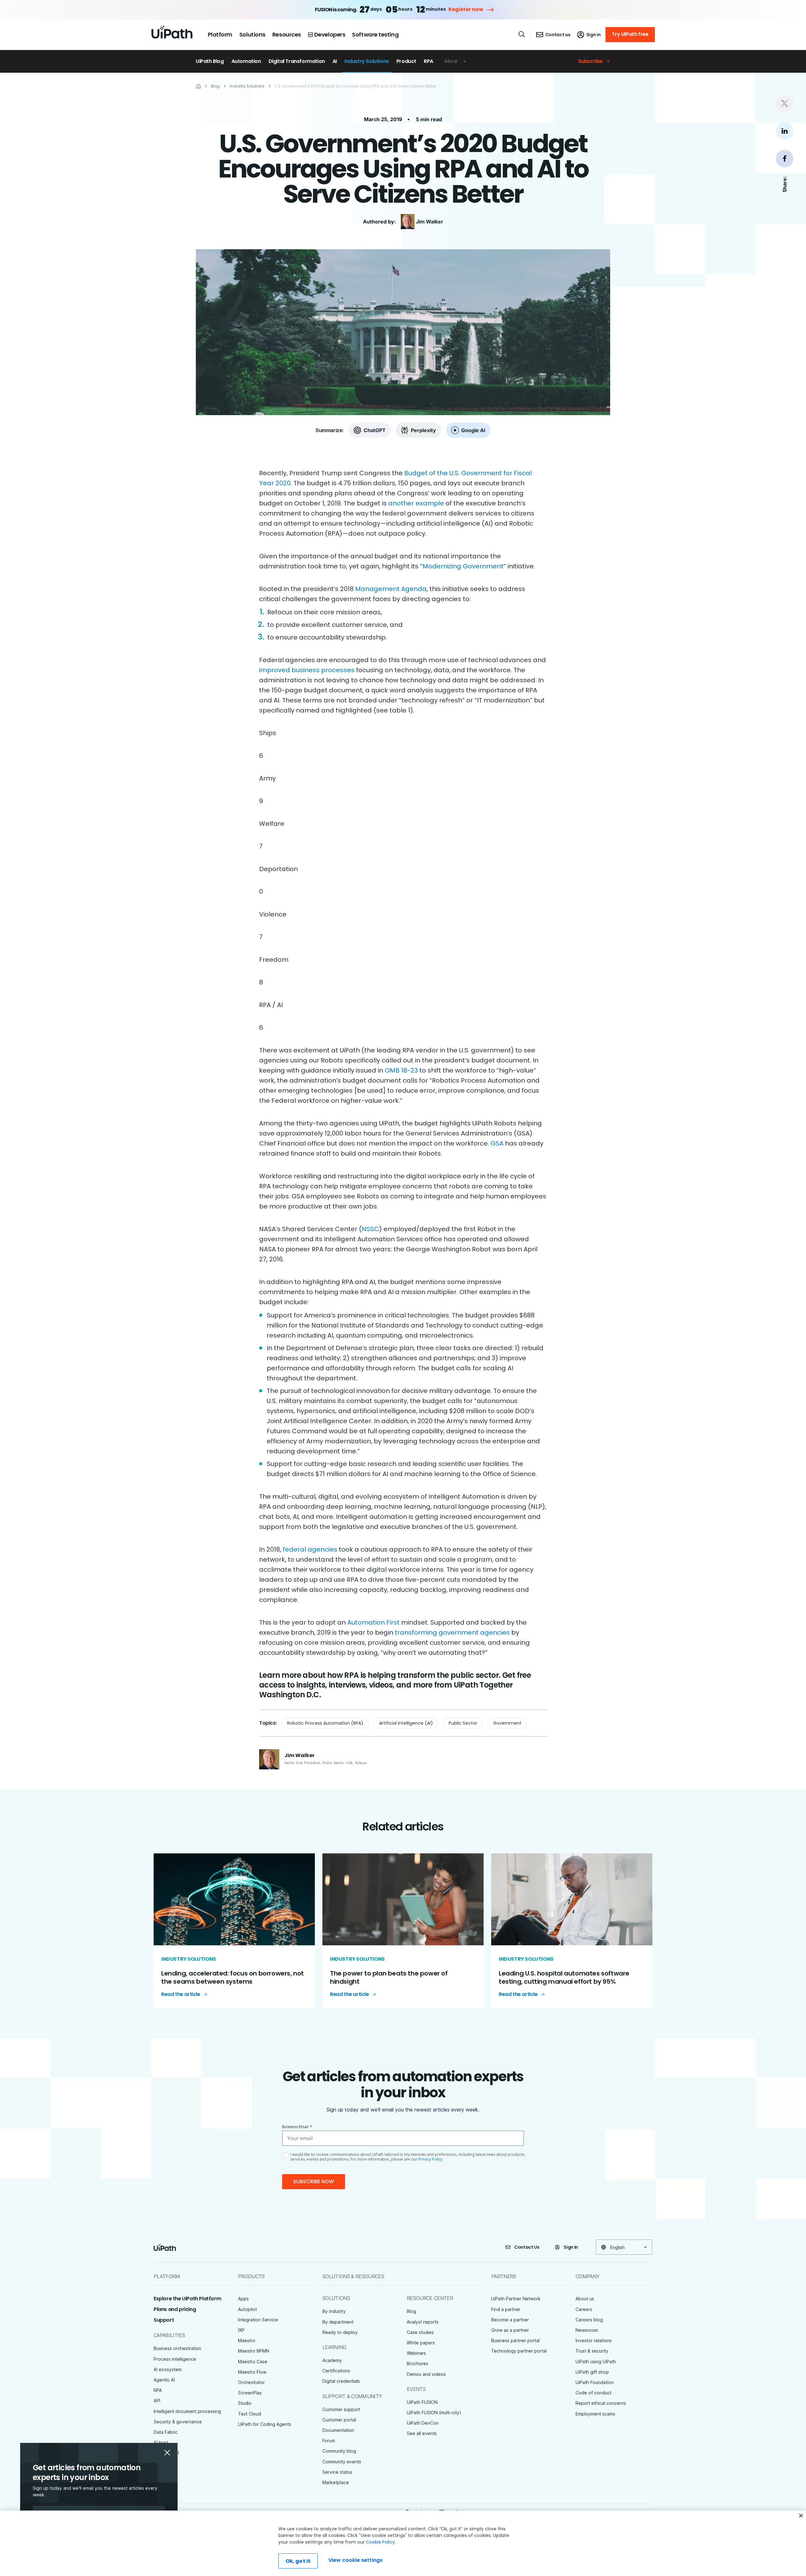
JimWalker (430, 222)
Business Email (297, 2127)
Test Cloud (250, 2414)
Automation (246, 61)
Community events (342, 2462)
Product (406, 61)
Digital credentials (341, 2381)
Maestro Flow (252, 2372)
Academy (332, 2360)
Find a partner (506, 2309)
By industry (334, 2311)
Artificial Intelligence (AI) (406, 1723)
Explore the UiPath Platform (187, 2299)
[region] (403, 2543)
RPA (429, 61)
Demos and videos (426, 2374)
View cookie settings (355, 2560)
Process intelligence (175, 2359)
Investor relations (594, 2340)
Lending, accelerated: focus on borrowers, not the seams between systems (233, 1977)
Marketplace (336, 2482)
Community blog (339, 2451)
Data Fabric (166, 2432)
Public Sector (463, 1723)
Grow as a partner (510, 2330)
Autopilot (247, 2309)
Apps (243, 2299)
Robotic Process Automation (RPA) (325, 1723)
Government (507, 1723)
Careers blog (589, 2320)
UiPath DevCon (423, 2423)
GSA (497, 1143)
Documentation (338, 2430)
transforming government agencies (452, 1632)
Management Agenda (391, 589)
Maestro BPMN (254, 2351)
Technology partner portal (519, 2351)
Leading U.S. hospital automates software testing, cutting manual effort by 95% (564, 1977)
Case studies (420, 2332)
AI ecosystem (168, 2369)
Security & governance (178, 2422)
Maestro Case (253, 2362)
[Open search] (522, 34)
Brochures (417, 2363)
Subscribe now (314, 2181)
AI (335, 61)
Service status (337, 2472)
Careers (584, 2309)
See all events (422, 2433)
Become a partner (510, 2320)
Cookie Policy (380, 2542)
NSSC (370, 1229)
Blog (412, 2311)
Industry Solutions (367, 61)
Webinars (416, 2353)
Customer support (341, 2409)
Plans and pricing (175, 2309)
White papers (421, 2343)
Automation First (373, 1622)
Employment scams (595, 2414)
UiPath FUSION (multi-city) (434, 2413)
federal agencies (310, 1549)
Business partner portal (515, 2340)
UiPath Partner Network (516, 2299)
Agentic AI (164, 2380)
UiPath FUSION (422, 2402)
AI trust (161, 2442)
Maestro (247, 2340)
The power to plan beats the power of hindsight (389, 1977)
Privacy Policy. (431, 2159)
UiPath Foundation (595, 2382)
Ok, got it (298, 2561)
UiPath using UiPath (596, 2362)
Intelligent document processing (187, 2411)
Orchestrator (251, 2382)
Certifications (336, 2371)
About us (585, 2299)
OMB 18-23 (401, 1070)
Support (164, 2320)
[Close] (801, 2516)
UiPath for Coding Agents (265, 2424)
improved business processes (307, 670)
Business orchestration (177, 2348)
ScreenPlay (250, 2393)
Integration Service (258, 2320)
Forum (329, 2441)
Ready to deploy (340, 2332)
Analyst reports (423, 2322)
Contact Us (527, 2247)
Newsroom (587, 2330)
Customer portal (339, 2420)
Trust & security (592, 2351)
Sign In (571, 2247)
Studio (245, 2403)
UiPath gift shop (592, 2372)
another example (416, 503)
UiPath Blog (210, 61)
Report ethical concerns (601, 2403)
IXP (241, 2330)
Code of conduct (593, 2393)
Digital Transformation (297, 61)
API (157, 2401)
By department (338, 2322)
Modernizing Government (463, 566)
